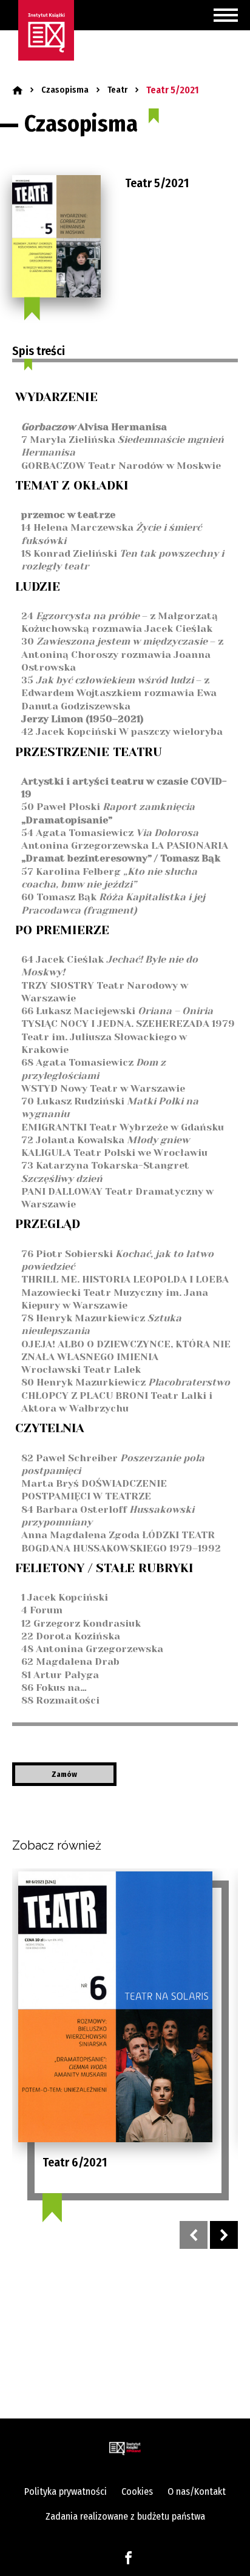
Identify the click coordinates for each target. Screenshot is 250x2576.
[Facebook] (129, 2557)
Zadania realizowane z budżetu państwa (125, 2516)
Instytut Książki (46, 30)
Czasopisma (65, 90)
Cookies (137, 2491)
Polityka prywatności (66, 2491)
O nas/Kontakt (197, 2491)
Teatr (117, 90)
